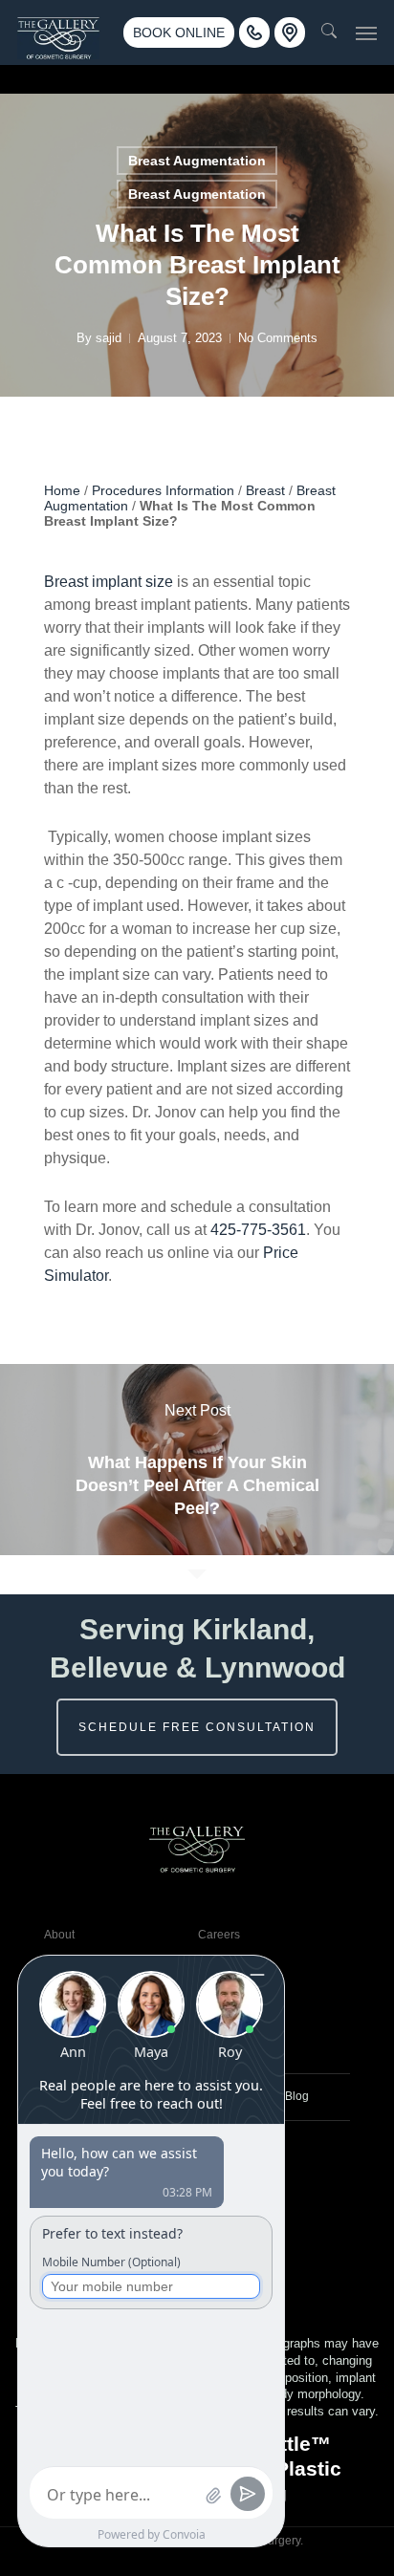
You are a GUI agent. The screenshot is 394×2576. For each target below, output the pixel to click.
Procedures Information (163, 490)
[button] (366, 32)
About (59, 1935)
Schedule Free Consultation (197, 1727)
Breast (265, 490)
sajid (109, 338)
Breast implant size (109, 582)
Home (62, 490)
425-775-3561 (258, 1230)
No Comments (278, 338)
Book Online (179, 32)
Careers (219, 1935)
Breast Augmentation (197, 161)
